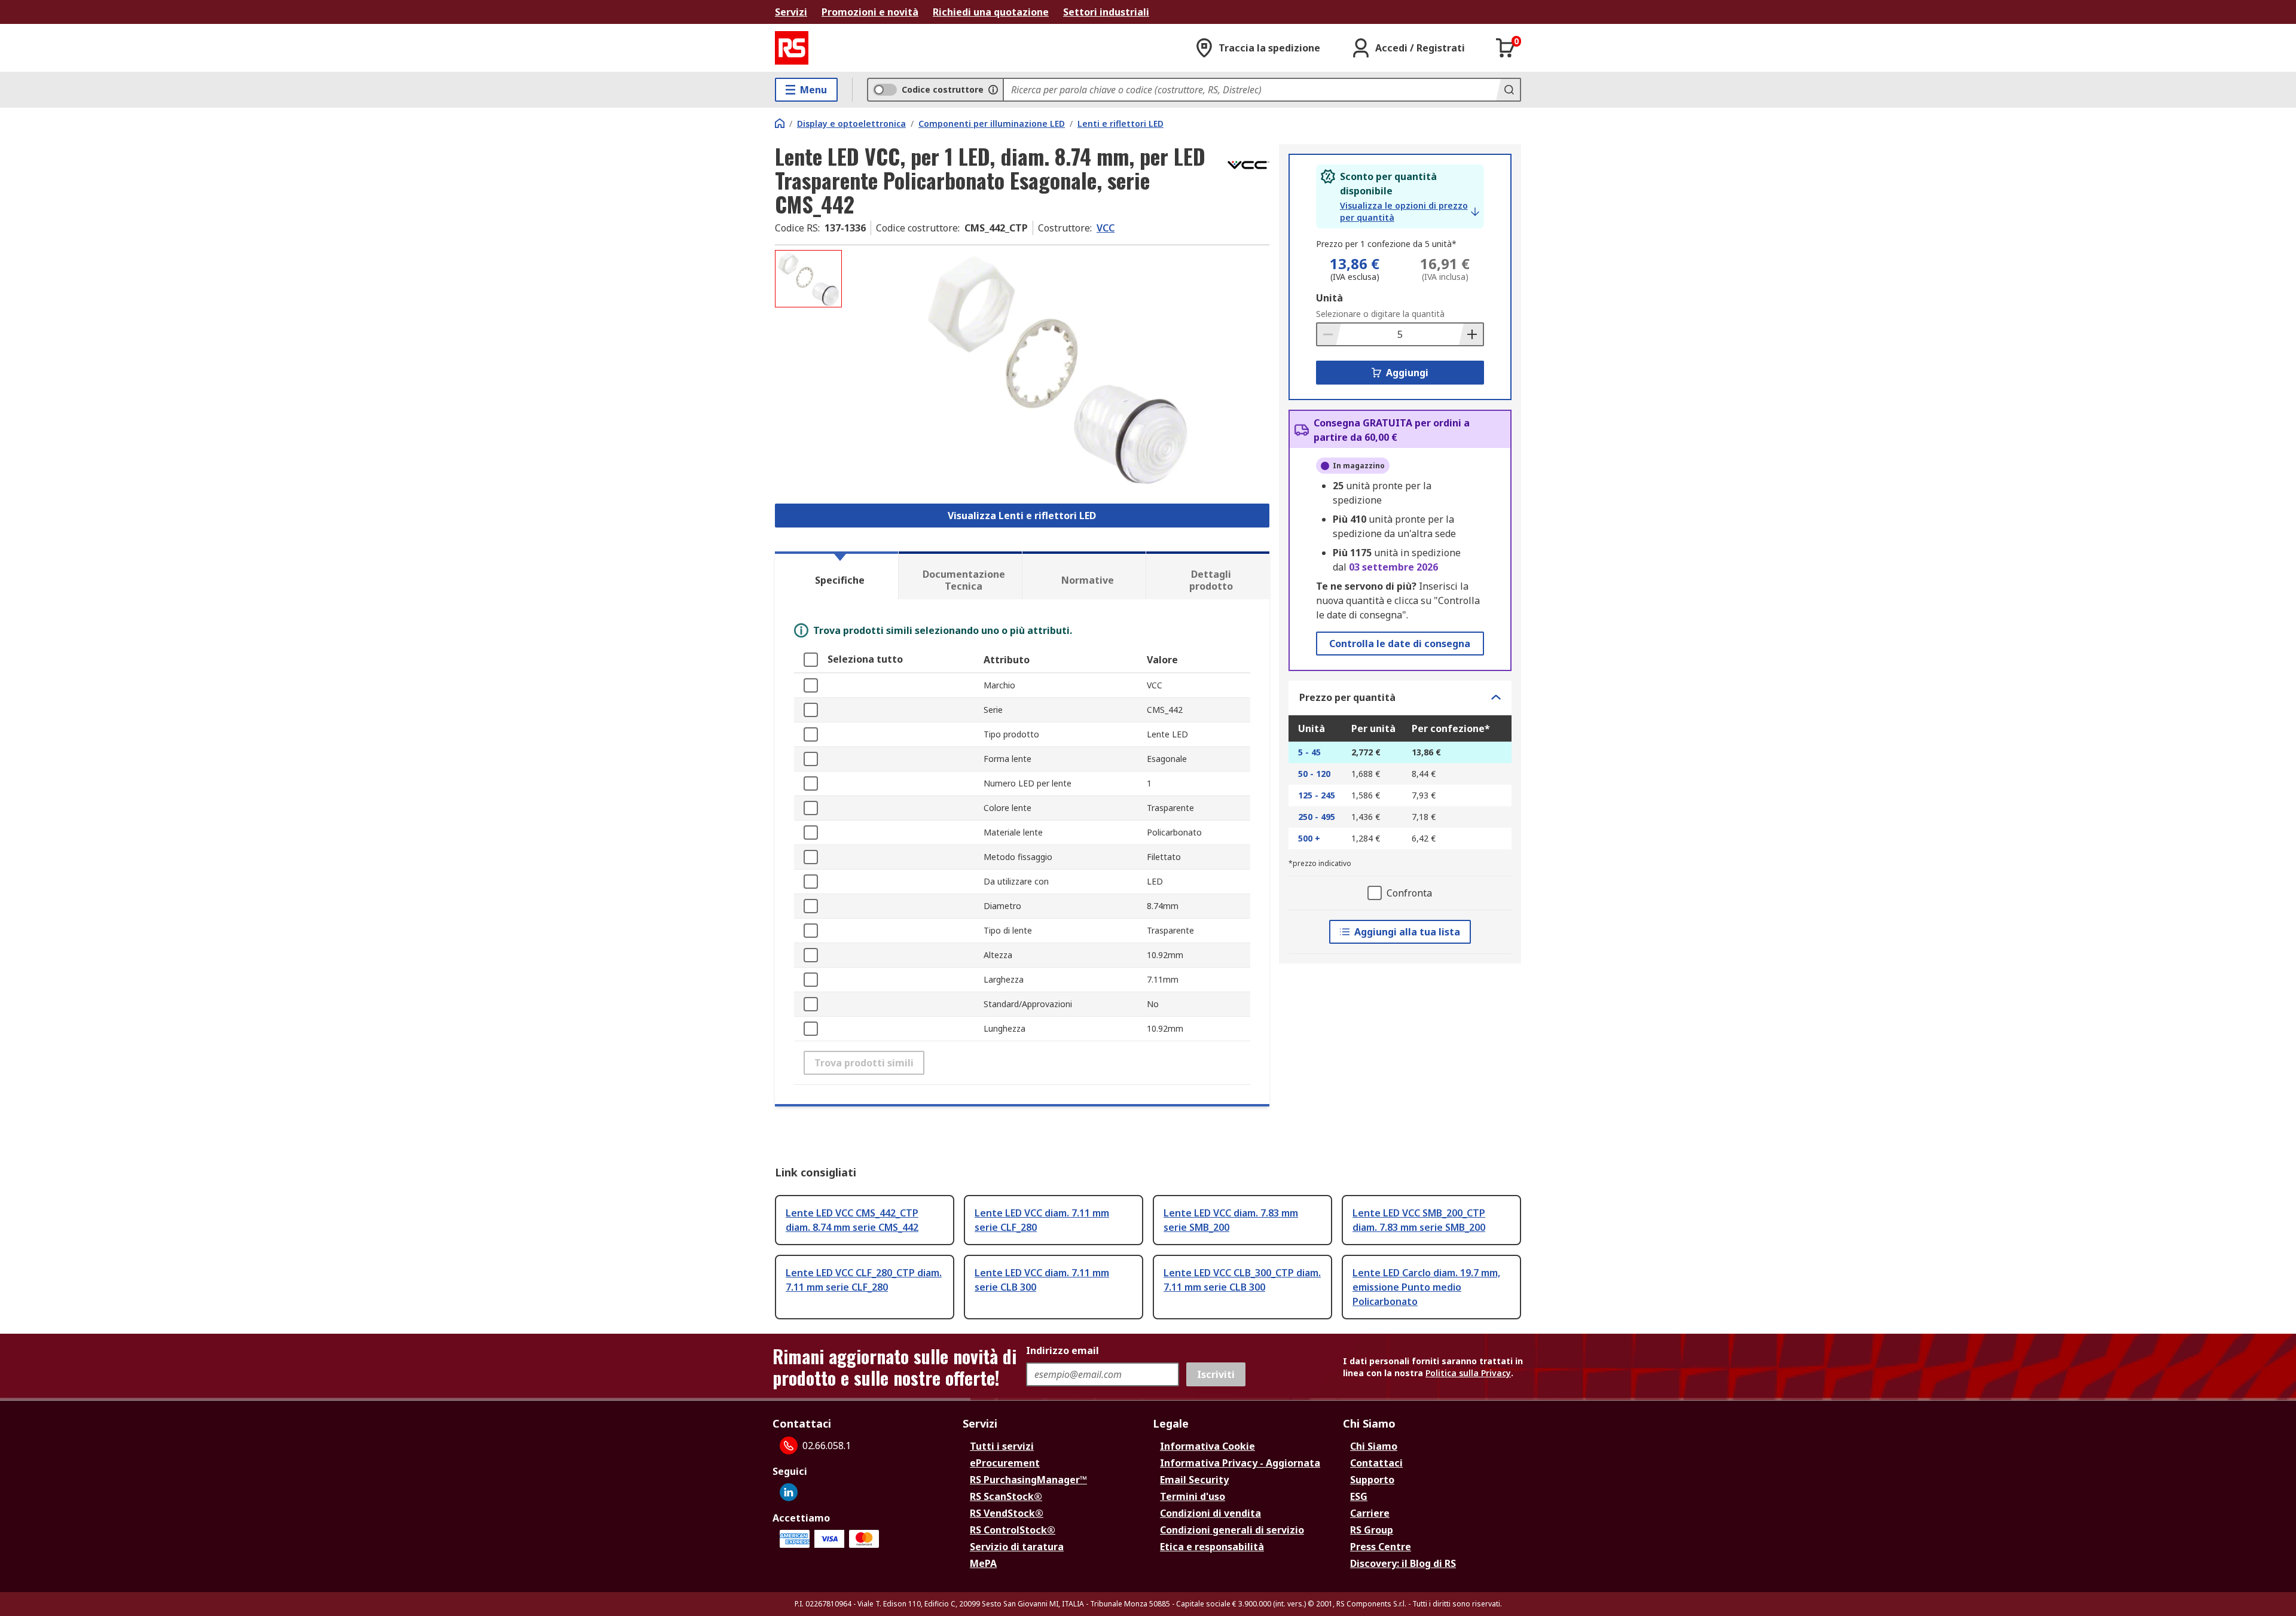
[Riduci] (1329, 334)
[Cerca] (1508, 90)
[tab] (836, 575)
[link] (1410, 212)
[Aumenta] (1471, 334)
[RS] (792, 48)
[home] (780, 123)
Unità (1329, 298)
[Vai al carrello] (1506, 48)
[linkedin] (789, 1492)
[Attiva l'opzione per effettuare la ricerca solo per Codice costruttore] (993, 90)
